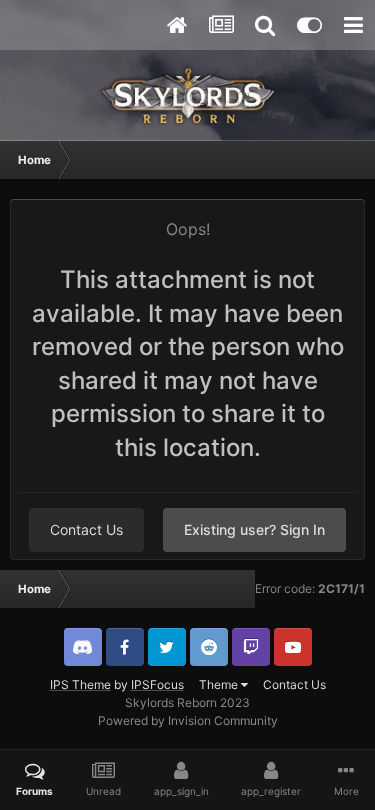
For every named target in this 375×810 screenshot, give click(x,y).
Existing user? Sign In (254, 529)
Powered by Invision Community (188, 720)
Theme (220, 684)
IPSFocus (157, 684)
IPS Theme (80, 684)
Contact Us (86, 529)
